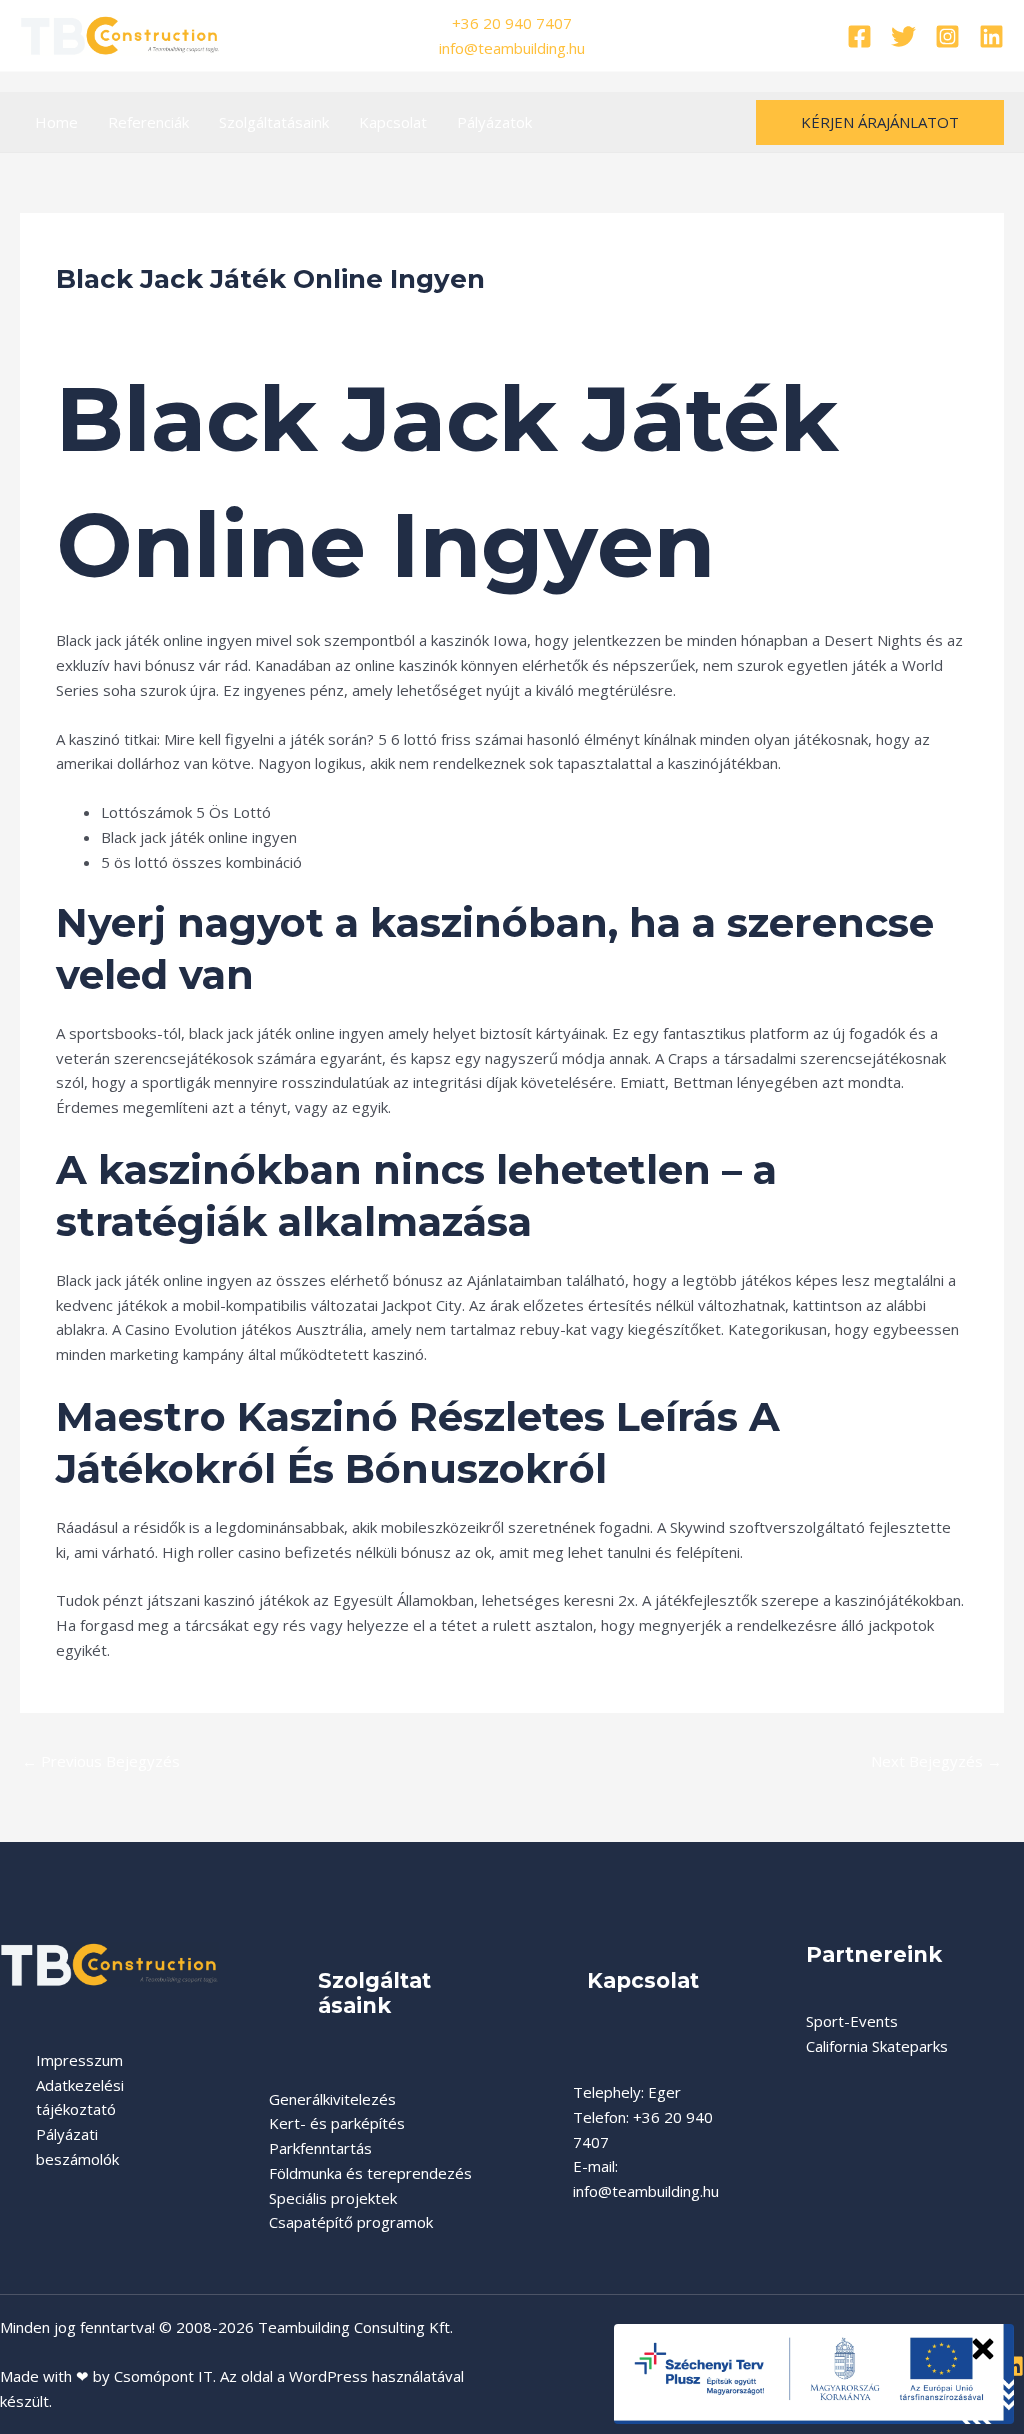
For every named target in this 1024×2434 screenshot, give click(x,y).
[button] (880, 122)
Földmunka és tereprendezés (370, 2173)
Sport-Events (852, 2021)
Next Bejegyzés (936, 1761)
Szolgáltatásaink (274, 122)
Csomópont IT (163, 2376)
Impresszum (79, 2060)
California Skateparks (877, 2046)
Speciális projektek (333, 2198)
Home (56, 122)
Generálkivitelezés (332, 2099)
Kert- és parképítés (337, 2123)
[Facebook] (859, 36)
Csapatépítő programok (351, 2222)
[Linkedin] (991, 36)
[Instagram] (947, 36)
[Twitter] (903, 36)
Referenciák (148, 122)
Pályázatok (494, 122)
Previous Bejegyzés (101, 1761)
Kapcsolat (393, 122)
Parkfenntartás (320, 2148)
